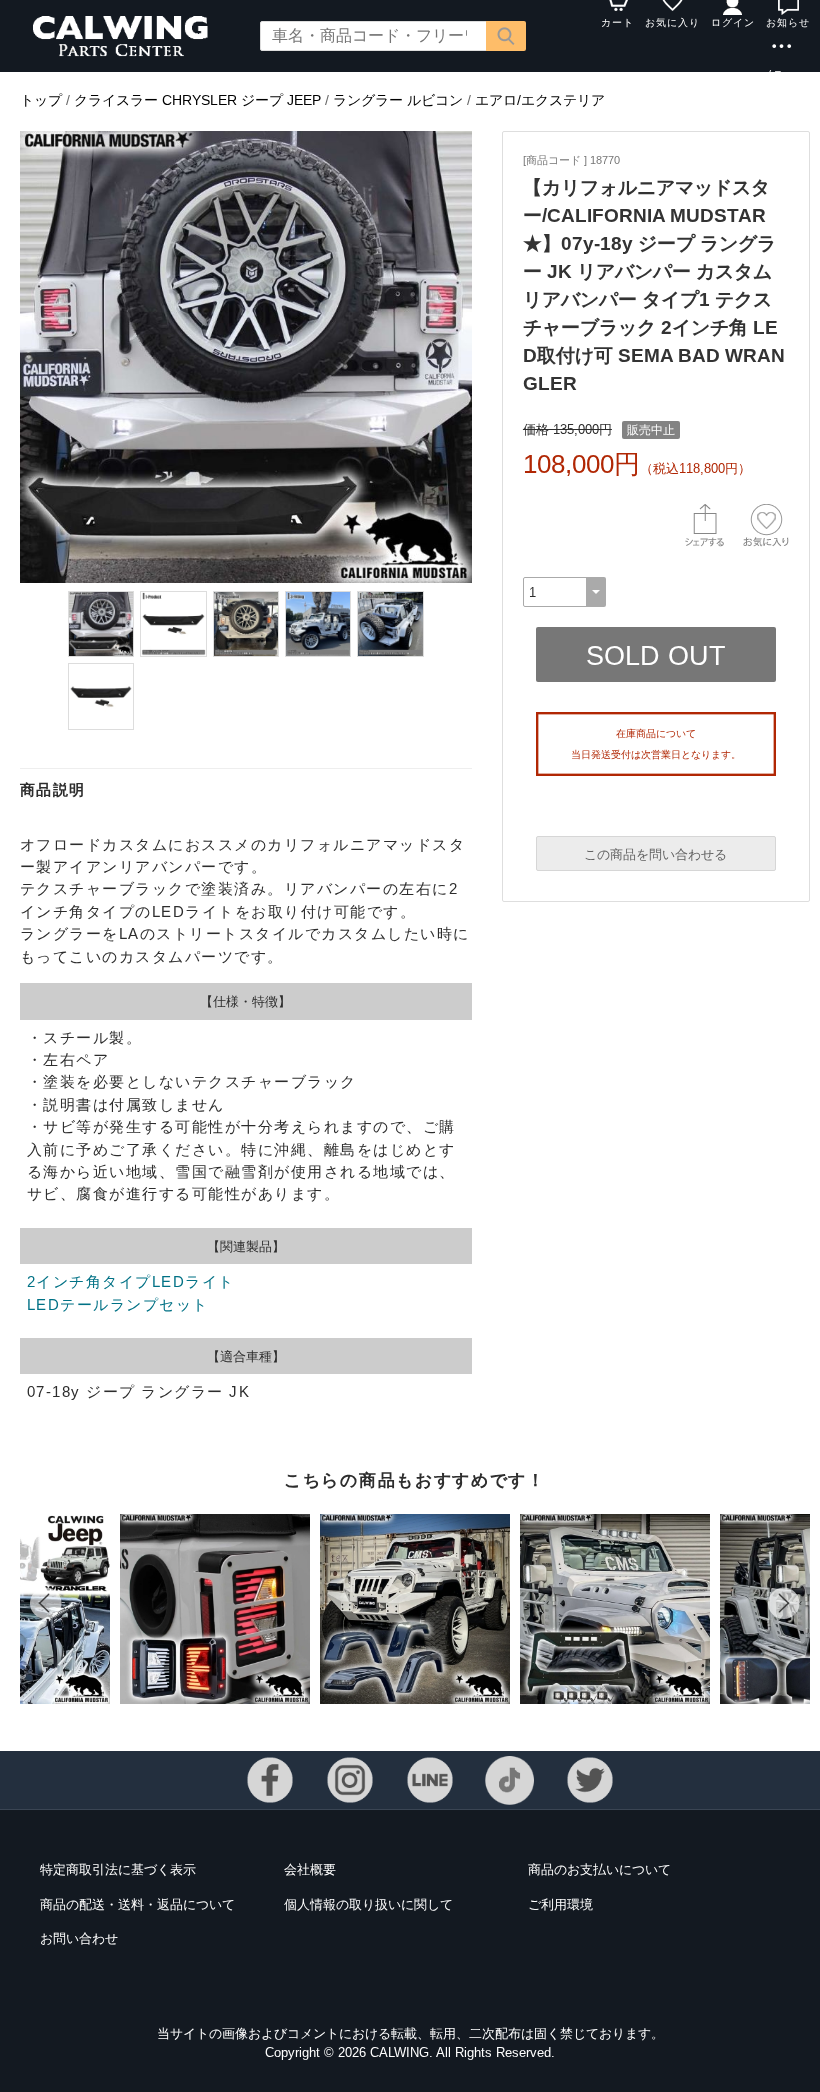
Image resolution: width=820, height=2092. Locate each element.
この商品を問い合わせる (655, 854)
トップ (41, 100)
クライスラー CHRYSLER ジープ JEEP (197, 100)
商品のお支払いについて (599, 1869)
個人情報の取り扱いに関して (368, 1904)
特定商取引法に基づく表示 (118, 1869)
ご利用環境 (560, 1904)
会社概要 (310, 1869)
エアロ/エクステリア (540, 100)
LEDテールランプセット (118, 1304)
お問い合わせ (79, 1938)
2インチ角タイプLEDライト (131, 1281)
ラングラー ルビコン (398, 100)
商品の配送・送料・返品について (137, 1904)
